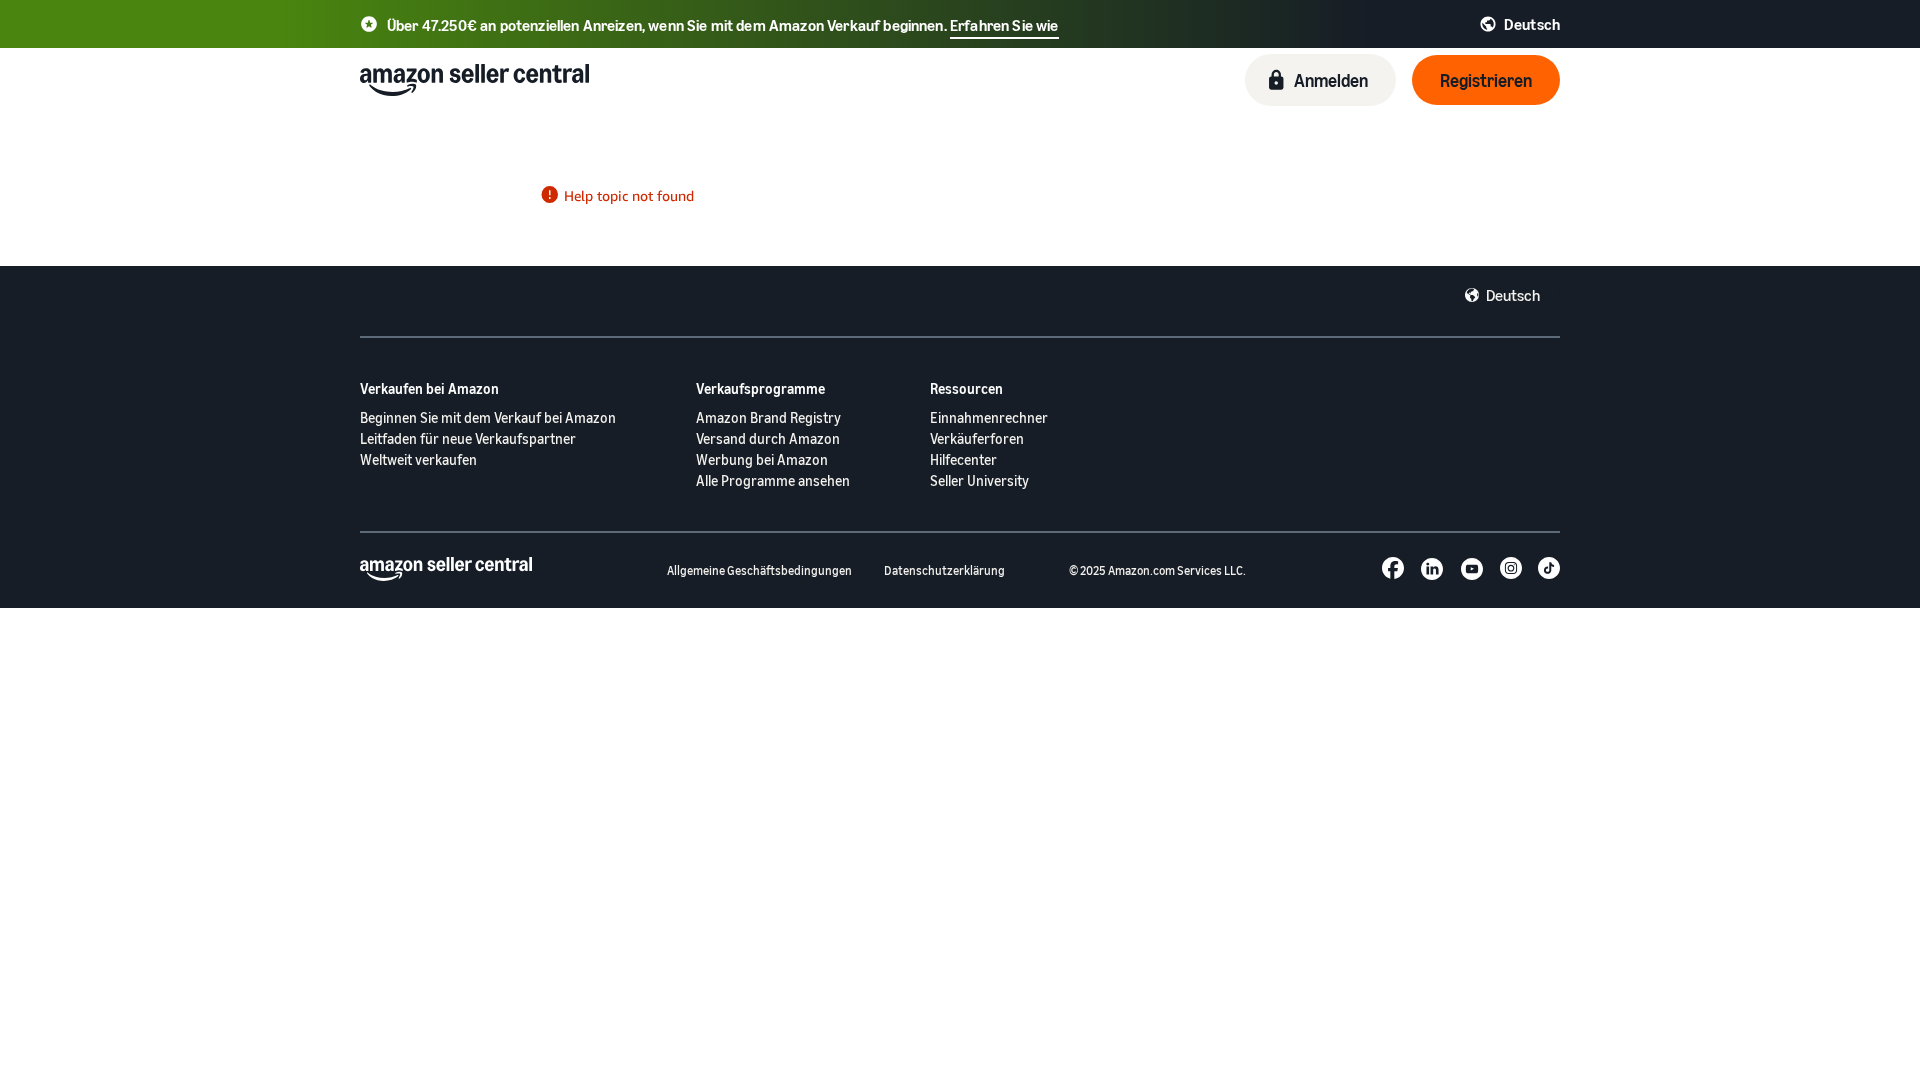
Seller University (979, 480)
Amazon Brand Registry (768, 417)
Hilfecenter (963, 459)
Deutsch (1513, 295)
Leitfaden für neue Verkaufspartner (468, 438)
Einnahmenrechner (989, 417)
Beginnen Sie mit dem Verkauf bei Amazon (488, 417)
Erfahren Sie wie (1004, 25)
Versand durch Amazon (768, 438)
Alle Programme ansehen (773, 480)
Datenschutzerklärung (944, 570)
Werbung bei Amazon (762, 459)
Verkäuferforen (977, 438)
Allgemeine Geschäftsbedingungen (759, 570)
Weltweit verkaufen (418, 459)
